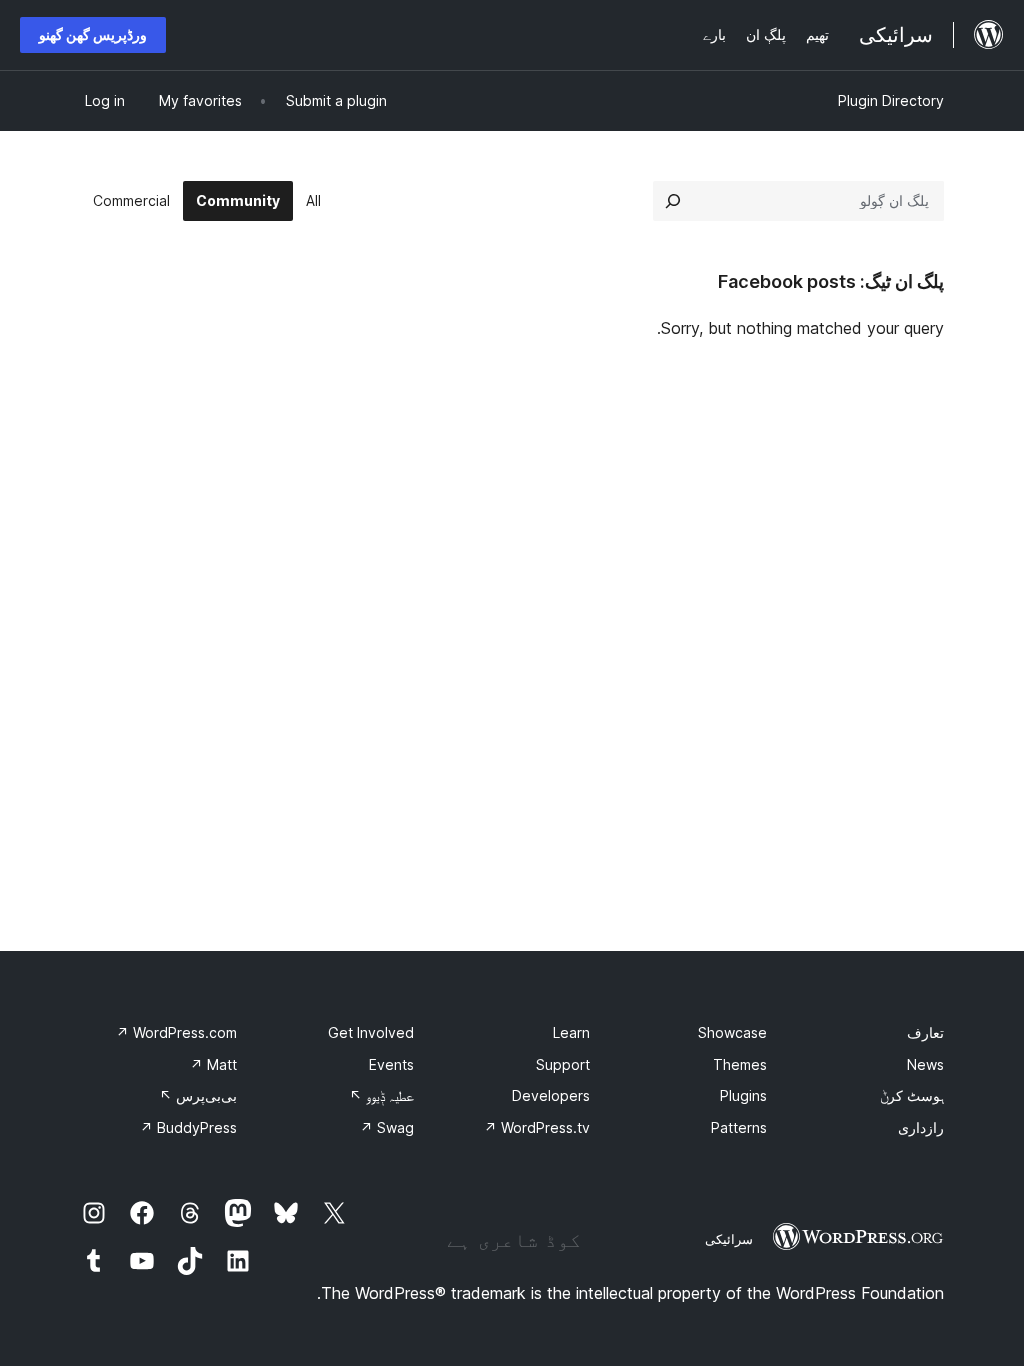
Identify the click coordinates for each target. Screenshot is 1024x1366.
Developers (551, 1095)
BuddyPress (188, 1127)
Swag (387, 1127)
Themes (740, 1064)
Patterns (739, 1127)
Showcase (732, 1032)
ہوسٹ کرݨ (912, 1095)
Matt (213, 1064)
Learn (571, 1032)
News (925, 1064)
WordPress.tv (537, 1127)
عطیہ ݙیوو (381, 1095)
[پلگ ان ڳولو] (673, 201)
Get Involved (371, 1032)
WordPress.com (176, 1032)
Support (563, 1064)
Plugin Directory (891, 100)
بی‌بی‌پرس (198, 1095)
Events (391, 1064)
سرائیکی (729, 1239)
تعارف (925, 1032)
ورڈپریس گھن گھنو (93, 34)
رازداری (921, 1127)
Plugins (743, 1095)
